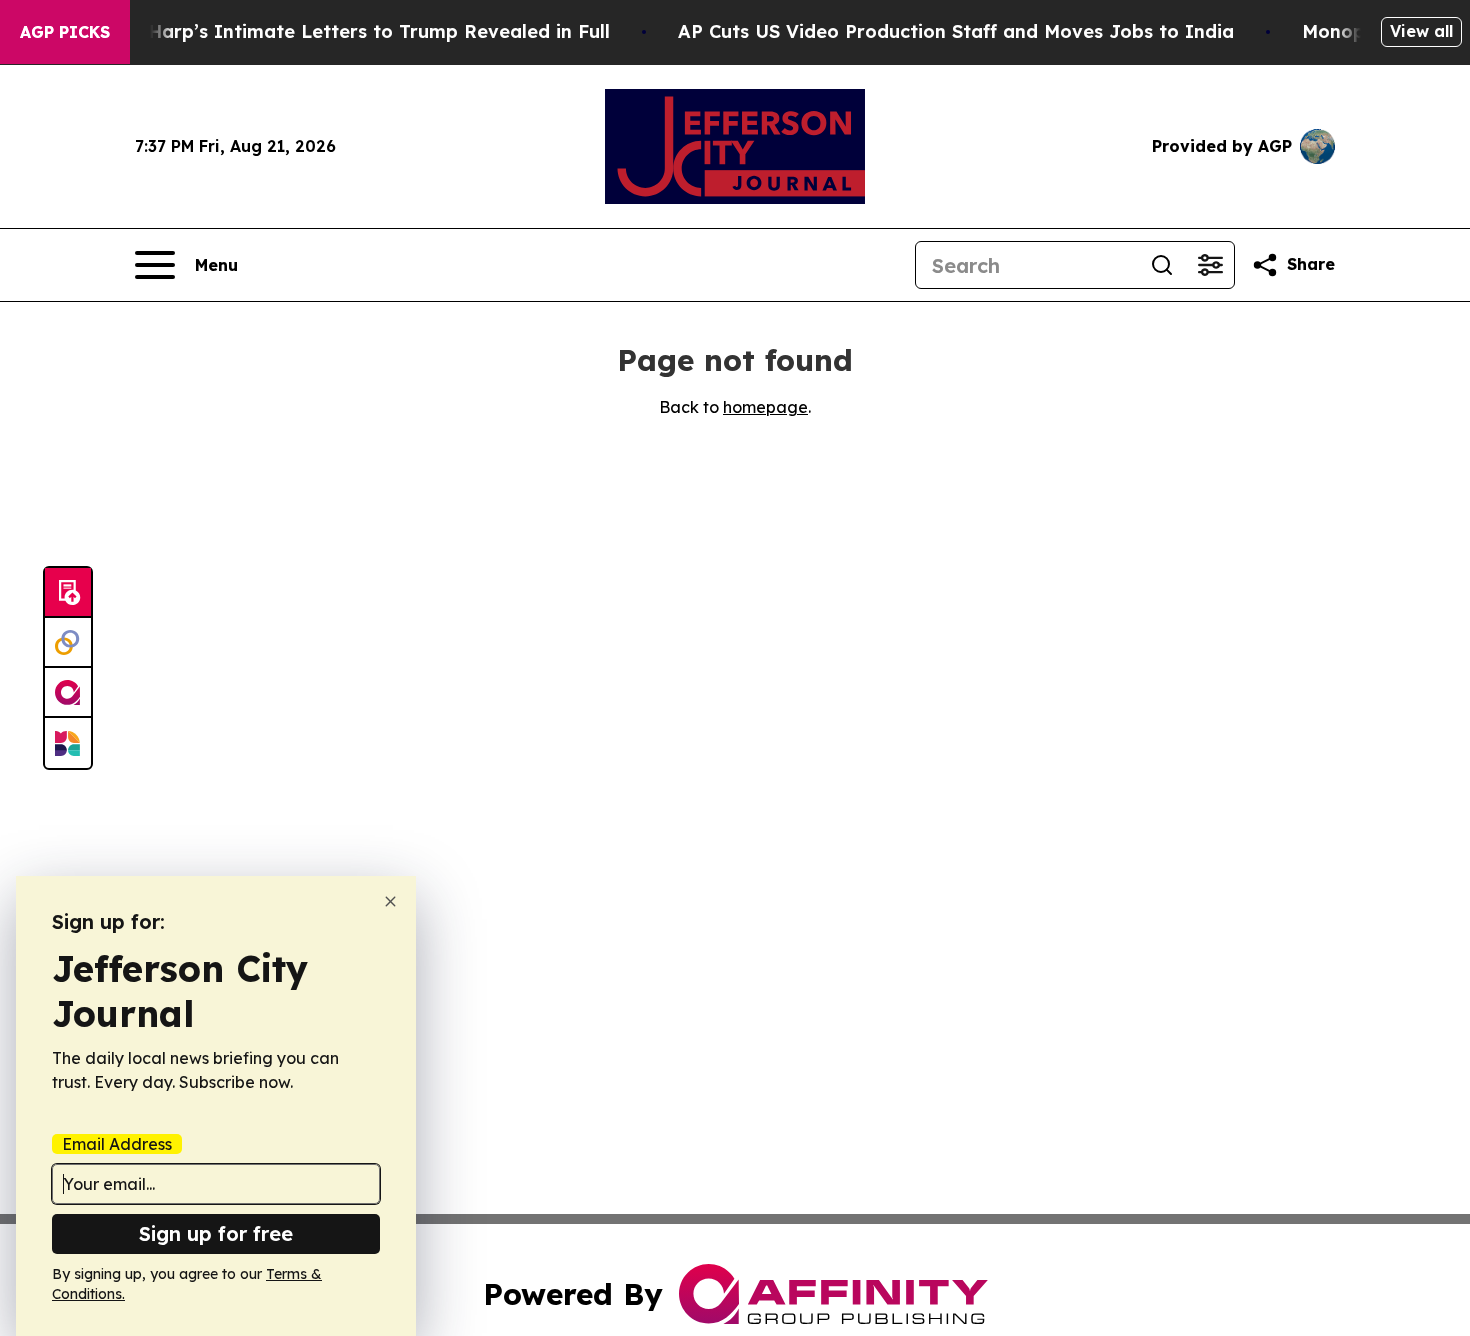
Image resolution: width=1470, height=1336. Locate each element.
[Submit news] (68, 593)
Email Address (117, 1144)
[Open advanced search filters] (1210, 265)
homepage (765, 407)
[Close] (390, 901)
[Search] (1162, 265)
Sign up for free (216, 1233)
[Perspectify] (68, 643)
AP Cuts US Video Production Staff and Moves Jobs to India (956, 31)
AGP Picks (65, 32)
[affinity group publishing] (68, 693)
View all (1421, 31)
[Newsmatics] (68, 743)
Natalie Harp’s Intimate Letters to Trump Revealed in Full (342, 31)
